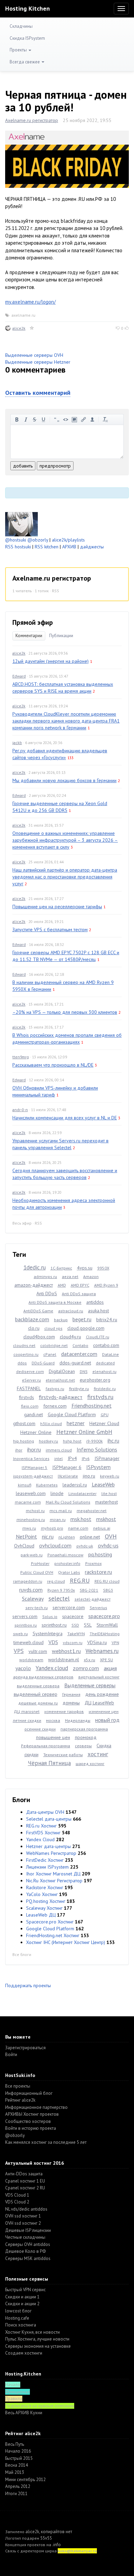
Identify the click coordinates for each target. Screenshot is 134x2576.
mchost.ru (35, 1511)
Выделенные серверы (90, 1685)
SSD (75, 1625)
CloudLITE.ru (98, 1337)
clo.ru (34, 1328)
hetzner (76, 1423)
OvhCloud (24, 1546)
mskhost (106, 1519)
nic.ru (48, 1536)
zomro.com (86, 1668)
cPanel (50, 1354)
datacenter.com (79, 1354)
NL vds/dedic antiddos (26, 2209)
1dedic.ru (35, 1267)
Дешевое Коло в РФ (25, 2251)
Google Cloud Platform (72, 1414)
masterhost (107, 1502)
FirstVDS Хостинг (43, 1833)
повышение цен (53, 1737)
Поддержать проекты (28, 1985)
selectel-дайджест (93, 1599)
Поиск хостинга (21, 2325)
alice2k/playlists (68, 540)
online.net (90, 1537)
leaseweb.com (31, 1493)
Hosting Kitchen (27, 8)
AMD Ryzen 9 (106, 1285)
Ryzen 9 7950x (61, 1590)
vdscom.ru (73, 1643)
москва (53, 1720)
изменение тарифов (64, 1711)
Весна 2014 (16, 2465)
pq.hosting (100, 1554)
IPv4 (72, 1458)
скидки (31, 1754)
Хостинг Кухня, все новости (32, 2332)
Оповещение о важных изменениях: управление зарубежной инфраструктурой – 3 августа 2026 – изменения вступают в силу (65, 840)
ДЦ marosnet (27, 1711)
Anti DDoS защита (79, 1294)
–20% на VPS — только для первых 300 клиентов (65, 1012)
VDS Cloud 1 (17, 2195)
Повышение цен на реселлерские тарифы (57, 907)
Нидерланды (78, 1720)
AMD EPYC (80, 1285)
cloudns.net (24, 1345)
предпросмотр (55, 466)
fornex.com (55, 1406)
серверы (83, 1746)
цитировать (57, 420)
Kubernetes (47, 1485)
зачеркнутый (35, 420)
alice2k (19, 328)
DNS (84, 1371)
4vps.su (85, 1268)
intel (59, 1459)
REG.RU (80, 1581)
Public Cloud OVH (37, 1572)
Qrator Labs (69, 1572)
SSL (88, 1625)
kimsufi (25, 1485)
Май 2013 (15, 2472)
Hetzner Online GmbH (84, 1432)
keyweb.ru (110, 1476)
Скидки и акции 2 (22, 2304)
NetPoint (26, 1536)
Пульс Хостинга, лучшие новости (37, 2339)
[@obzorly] (21, 524)
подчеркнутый (44, 420)
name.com (78, 1528)
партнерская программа (84, 1729)
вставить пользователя (92, 420)
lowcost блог (18, 2311)
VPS (19, 1651)
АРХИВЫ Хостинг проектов (32, 2114)
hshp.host (72, 1441)
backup (61, 1320)
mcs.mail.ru (61, 1511)
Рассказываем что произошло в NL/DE (53, 1065)
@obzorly (38, 540)
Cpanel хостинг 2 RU (25, 2188)
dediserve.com (30, 1371)
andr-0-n (20, 1110)
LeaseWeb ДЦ (41, 1915)
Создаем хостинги (24, 2353)
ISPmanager (107, 1458)
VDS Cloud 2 (17, 2202)
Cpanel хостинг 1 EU (25, 2181)
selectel (59, 1598)
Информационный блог (29, 2093)
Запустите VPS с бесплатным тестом (50, 929)
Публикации (61, 636)
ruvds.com (31, 1590)
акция (110, 1668)
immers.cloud (59, 1450)
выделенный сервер (36, 1694)
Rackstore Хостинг (45, 1887)
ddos (22, 1363)
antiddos (95, 1302)
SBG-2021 (89, 1590)
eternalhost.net (60, 1380)
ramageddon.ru (28, 1581)
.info (57, 2545)
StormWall (107, 1625)
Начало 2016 (18, 2451)
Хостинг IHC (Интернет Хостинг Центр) (66, 1942)
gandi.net (33, 1414)
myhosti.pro (52, 1528)
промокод (86, 1737)
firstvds (26, 1397)
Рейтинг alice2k (20, 2100)
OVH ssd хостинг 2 (23, 2223)
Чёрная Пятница (49, 1763)
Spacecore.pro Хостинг (50, 1922)
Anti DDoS (47, 1293)
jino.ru (89, 1476)
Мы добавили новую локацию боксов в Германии (64, 780)
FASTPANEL (29, 1388)
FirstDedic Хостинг (45, 1860)
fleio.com (30, 1406)
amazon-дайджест (34, 1285)
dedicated (105, 1363)
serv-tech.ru (37, 1608)
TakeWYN (76, 1634)
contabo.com (106, 1345)
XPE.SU (107, 1660)
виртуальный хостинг (99, 1677)
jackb (17, 743)
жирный (17, 420)
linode (57, 1493)
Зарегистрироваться (25, 2048)
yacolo (23, 1668)
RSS (55, 591)
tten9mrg (21, 1057)
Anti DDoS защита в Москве (55, 1302)
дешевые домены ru (38, 1703)
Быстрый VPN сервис (25, 2290)
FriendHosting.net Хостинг (53, 1935)
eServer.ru (31, 1380)
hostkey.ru (48, 1441)
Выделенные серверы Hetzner (38, 362)
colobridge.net (54, 1345)
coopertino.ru (26, 1354)
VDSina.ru (97, 1642)
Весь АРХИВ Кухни (24, 2413)
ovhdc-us (108, 1545)
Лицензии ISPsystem (47, 1867)
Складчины (21, 26)
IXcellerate (68, 1476)
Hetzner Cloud (104, 1423)
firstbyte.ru (79, 1389)
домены (71, 1703)
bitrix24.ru (107, 1320)
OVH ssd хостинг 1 (23, 2216)
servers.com (25, 1616)
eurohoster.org (95, 1380)
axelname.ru (23, 315)
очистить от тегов (105, 420)
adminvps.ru (45, 1277)
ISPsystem (98, 1467)
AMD (62, 1285)
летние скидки (27, 1720)
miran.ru (58, 1520)
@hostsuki (16, 540)
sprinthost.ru (54, 1625)
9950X (103, 1268)
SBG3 (108, 1590)
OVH (111, 1536)
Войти (11, 2055)
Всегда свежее (25, 62)
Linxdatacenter (82, 1493)
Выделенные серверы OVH (34, 355)
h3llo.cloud (51, 1424)
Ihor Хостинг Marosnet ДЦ (53, 1874)
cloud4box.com (39, 1337)
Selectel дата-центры (49, 1819)
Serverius (98, 1608)
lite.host (109, 1493)
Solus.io (50, 1617)
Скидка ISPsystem (27, 38)
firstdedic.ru (105, 1389)
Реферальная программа (46, 1746)
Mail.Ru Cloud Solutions (68, 1502)
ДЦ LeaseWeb (99, 1703)
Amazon (91, 1277)
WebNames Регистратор (51, 1853)
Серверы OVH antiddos (28, 2244)
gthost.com (24, 1423)
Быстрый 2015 (19, 2458)
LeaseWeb (103, 1484)
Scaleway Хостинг (44, 1908)
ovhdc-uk (85, 1546)
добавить (23, 466)
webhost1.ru (66, 1651)
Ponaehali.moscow (65, 1555)
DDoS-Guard (43, 1363)
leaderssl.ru (75, 1485)
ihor (19, 1450)
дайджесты (92, 547)
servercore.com (69, 1607)
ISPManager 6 (67, 1467)
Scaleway (33, 1599)
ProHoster (40, 1563)
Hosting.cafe (17, 2318)
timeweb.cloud (29, 1642)
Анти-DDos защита (24, 2174)
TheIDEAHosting (105, 1634)
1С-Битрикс (61, 1268)
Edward (19, 676)
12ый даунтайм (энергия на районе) (51, 661)
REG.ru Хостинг (41, 1826)
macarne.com (28, 1502)
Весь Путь (15, 2444)
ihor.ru (34, 1449)
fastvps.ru (55, 1389)
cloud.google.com (86, 1328)
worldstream (31, 1660)
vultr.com (38, 1651)
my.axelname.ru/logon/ (30, 302)
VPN (115, 1643)
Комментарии (29, 636)
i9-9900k (94, 1441)
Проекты (19, 50)
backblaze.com (32, 1319)
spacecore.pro (104, 1616)
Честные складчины (25, 2237)
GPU (105, 1415)
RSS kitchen (47, 547)
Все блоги (22, 1954)
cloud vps (53, 1328)
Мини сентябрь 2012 (25, 2480)
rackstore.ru (98, 1572)
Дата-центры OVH (45, 1812)
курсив (26, 420)
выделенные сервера (38, 1686)
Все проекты (18, 2086)
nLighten (67, 1537)
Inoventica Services (31, 1459)
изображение (75, 420)
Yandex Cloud (40, 1839)
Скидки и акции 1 (22, 2297)
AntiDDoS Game (38, 1311)
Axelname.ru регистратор (32, 120)
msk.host (81, 1519)
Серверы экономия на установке (38, 2346)
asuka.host (98, 1311)
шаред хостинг (90, 1764)
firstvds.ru (100, 1397)
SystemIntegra (48, 1633)
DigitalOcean (62, 1371)
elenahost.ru (104, 1371)
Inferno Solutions (97, 1449)
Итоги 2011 (16, 2494)
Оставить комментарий (38, 393)
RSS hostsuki (18, 547)
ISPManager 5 (35, 1467)
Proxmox (93, 1563)
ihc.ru (113, 1441)
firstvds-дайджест (61, 1397)
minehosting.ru (31, 1520)
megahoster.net (92, 1511)
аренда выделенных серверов (43, 1677)
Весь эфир (22, 1223)
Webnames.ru (102, 1651)
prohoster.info (67, 1563)
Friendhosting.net (92, 1406)
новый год (107, 1720)
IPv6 (86, 1459)
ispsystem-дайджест (33, 1476)
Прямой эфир (33, 622)
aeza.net (70, 1277)
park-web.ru (32, 1555)
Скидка (104, 1746)
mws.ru (29, 1528)
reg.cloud (56, 1581)
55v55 (46, 2538)
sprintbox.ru (26, 1625)
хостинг (98, 1754)
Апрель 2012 (18, 2486)
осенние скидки (40, 1729)
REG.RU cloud (107, 1581)
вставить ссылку (83, 420)
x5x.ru (90, 1660)
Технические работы (63, 1755)
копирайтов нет (57, 2532)
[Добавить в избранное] (32, 328)
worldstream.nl (64, 1660)
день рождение (102, 1694)
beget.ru (82, 1319)
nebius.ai (102, 1528)
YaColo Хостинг (42, 1894)
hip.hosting (24, 1441)
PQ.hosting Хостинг (46, 1901)
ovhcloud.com (55, 1545)
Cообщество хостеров (28, 2121)
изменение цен (104, 1711)
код (66, 420)
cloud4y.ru (70, 1337)
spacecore (73, 1616)
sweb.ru (20, 1634)
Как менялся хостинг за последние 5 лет (46, 2142)
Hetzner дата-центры (48, 1846)
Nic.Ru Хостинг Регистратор (54, 1881)
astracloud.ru (71, 1311)
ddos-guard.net (75, 1363)
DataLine (110, 1354)
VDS (53, 1642)
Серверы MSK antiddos (28, 2258)
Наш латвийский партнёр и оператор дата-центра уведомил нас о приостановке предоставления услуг (65, 877)
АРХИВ (69, 547)
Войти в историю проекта (31, 2128)
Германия (71, 1694)
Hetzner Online (36, 1432)
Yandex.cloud (52, 1668)
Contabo (80, 1345)
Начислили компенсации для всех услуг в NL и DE (65, 1118)
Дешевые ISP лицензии (28, 2230)
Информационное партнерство (36, 2107)
